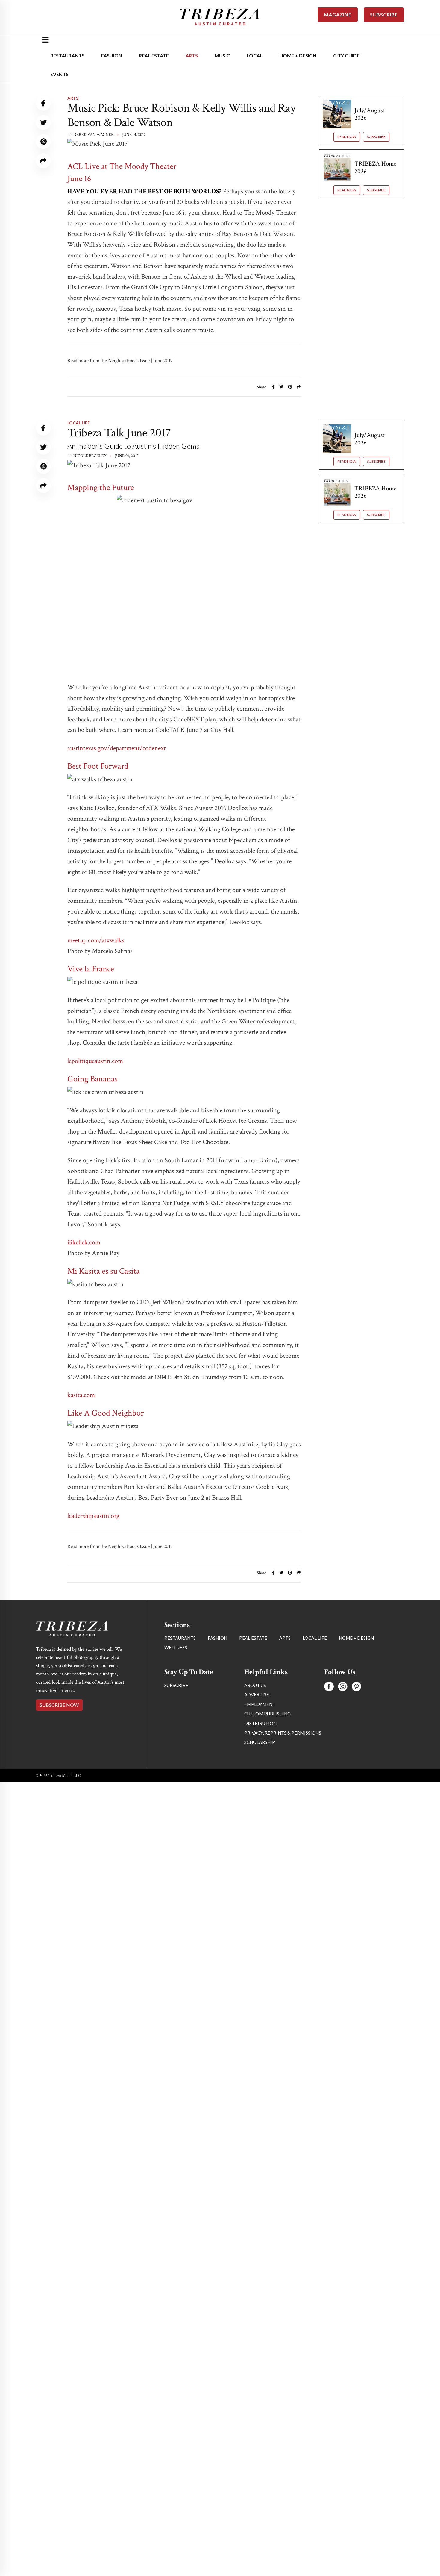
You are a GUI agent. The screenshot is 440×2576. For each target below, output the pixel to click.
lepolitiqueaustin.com (95, 1061)
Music (222, 56)
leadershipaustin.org (93, 1516)
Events (59, 74)
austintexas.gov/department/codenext (117, 748)
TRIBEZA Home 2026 (375, 167)
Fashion (112, 56)
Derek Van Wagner (94, 135)
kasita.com (81, 1395)
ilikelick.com (84, 1242)
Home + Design (298, 56)
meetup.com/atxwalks (96, 940)
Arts (192, 56)
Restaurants (67, 56)
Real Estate (154, 56)
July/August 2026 (369, 114)
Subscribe (376, 137)
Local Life (79, 423)
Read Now (347, 137)
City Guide (346, 56)
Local (255, 56)
